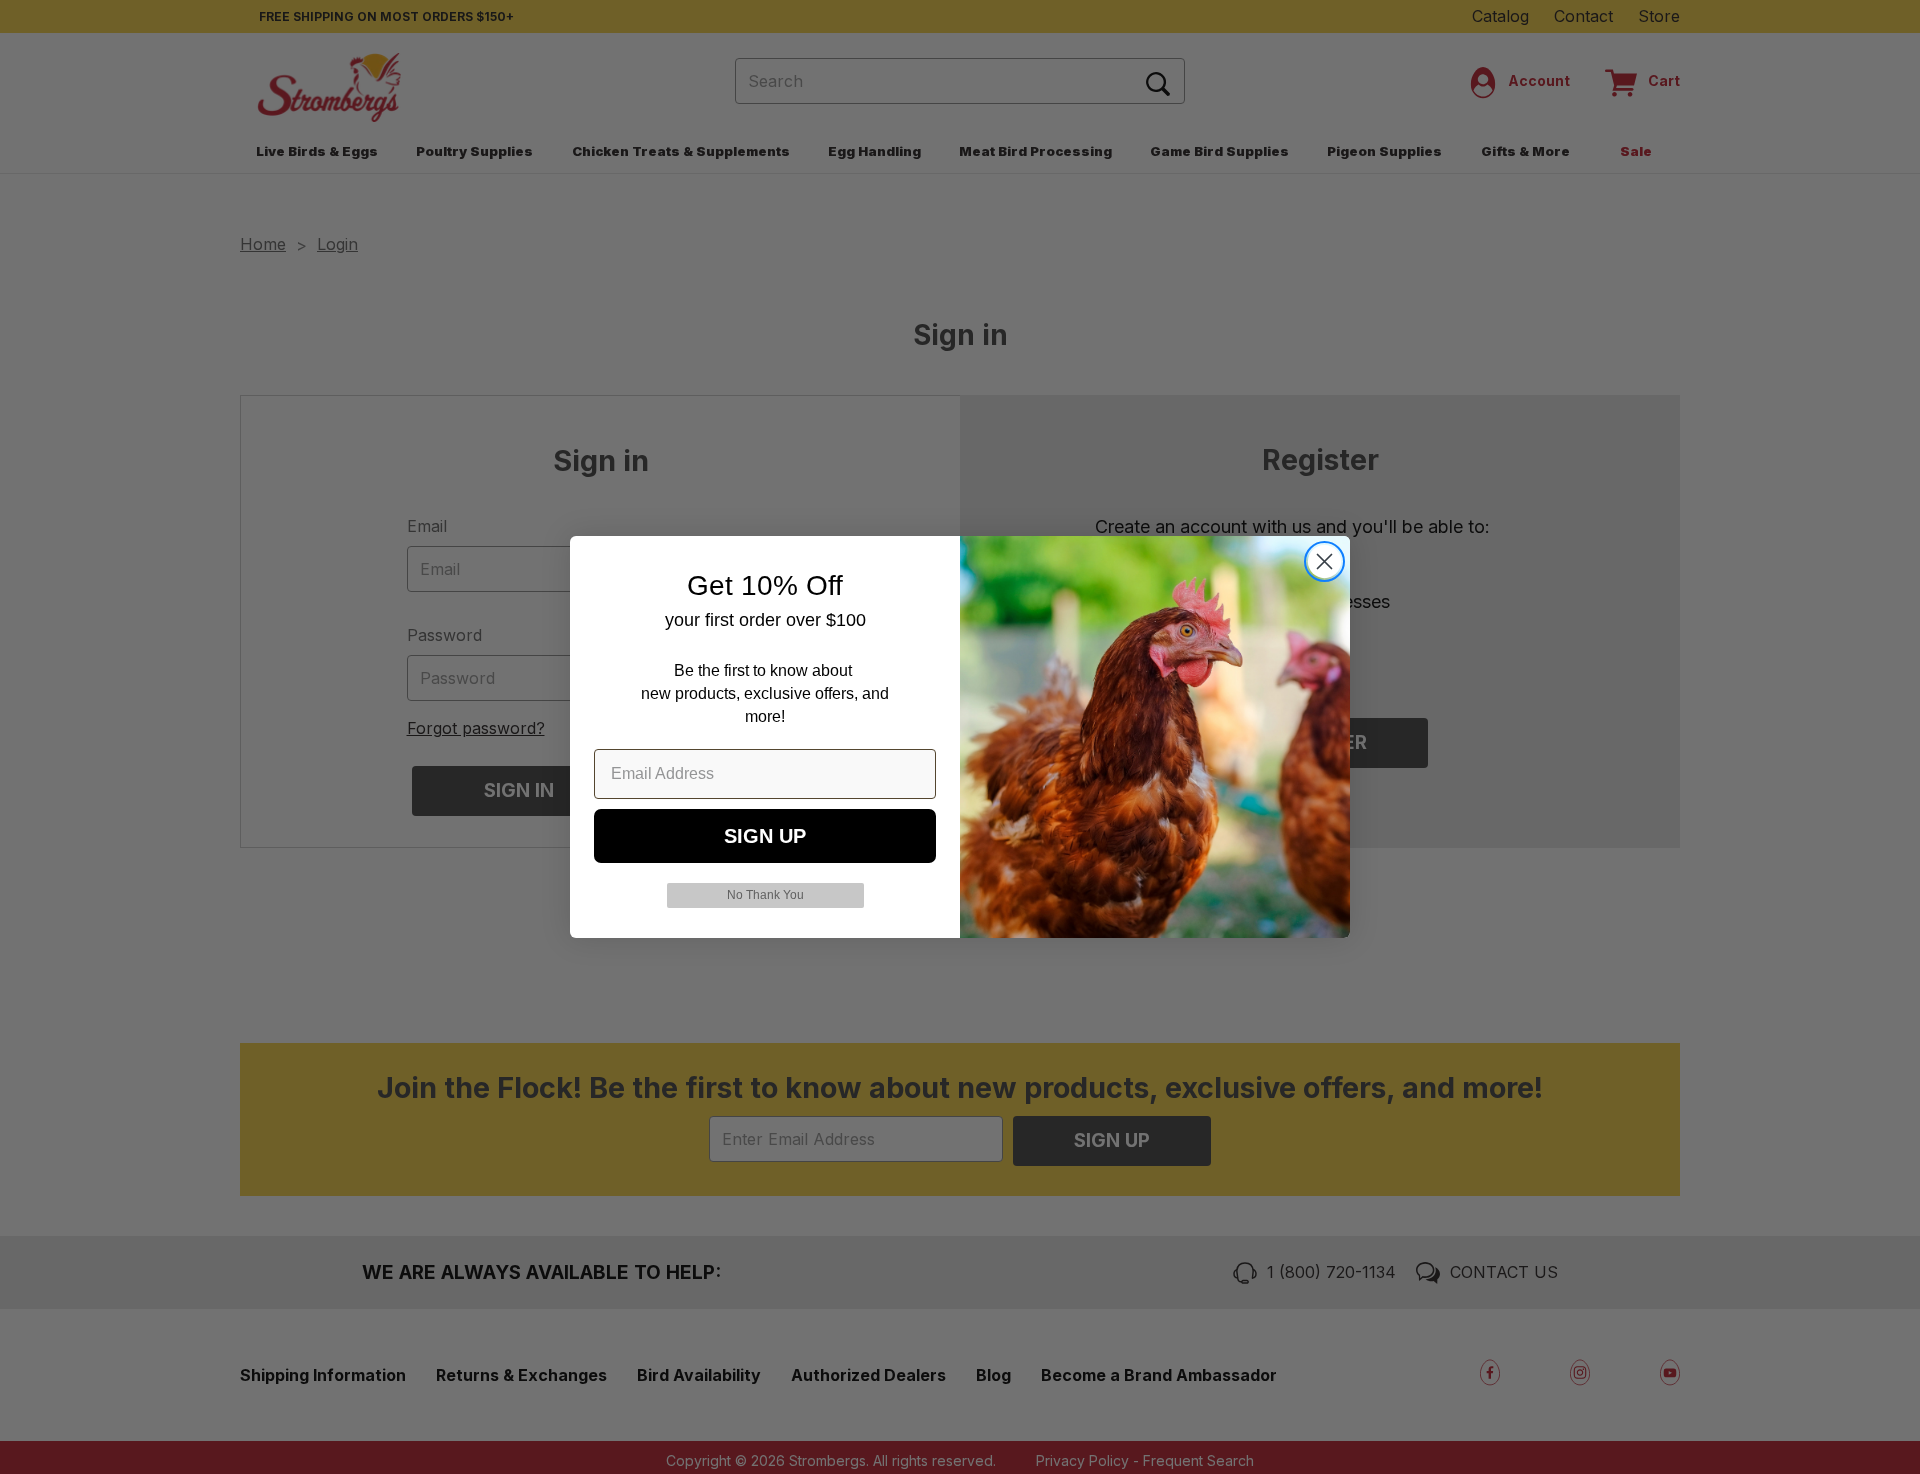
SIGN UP (765, 836)
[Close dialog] (1324, 561)
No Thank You (765, 895)
